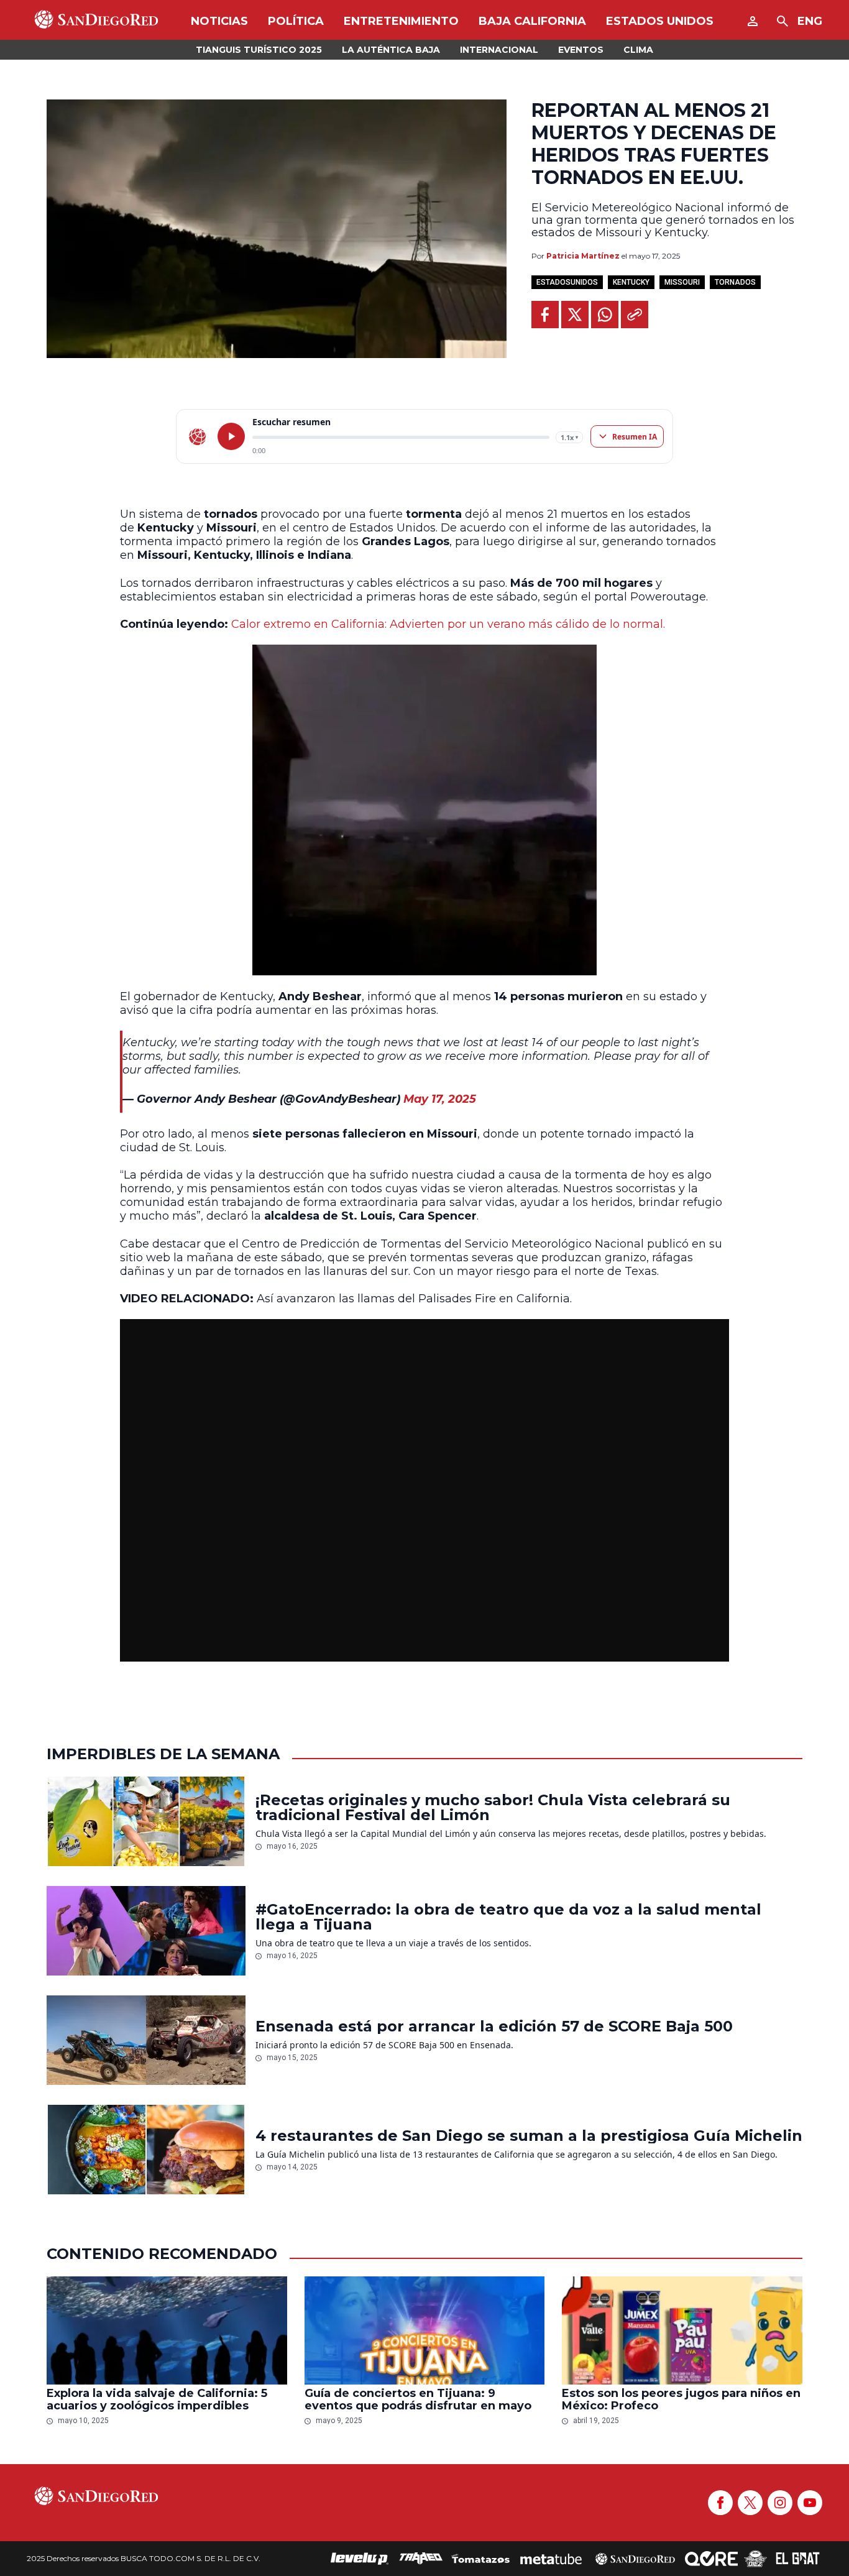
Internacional (499, 50)
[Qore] (711, 2559)
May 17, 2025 (440, 1099)
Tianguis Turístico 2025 (259, 50)
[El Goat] (798, 2559)
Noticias (219, 21)
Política (296, 21)
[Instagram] (780, 2503)
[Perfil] (753, 21)
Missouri (682, 282)
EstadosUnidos (567, 282)
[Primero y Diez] (755, 2559)
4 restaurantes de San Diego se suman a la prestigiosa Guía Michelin (529, 2136)
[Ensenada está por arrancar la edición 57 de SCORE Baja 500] (146, 2040)
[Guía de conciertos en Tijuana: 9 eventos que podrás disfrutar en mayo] (425, 2330)
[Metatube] (551, 2559)
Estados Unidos (660, 21)
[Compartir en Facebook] (545, 315)
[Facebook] (720, 2503)
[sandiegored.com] (198, 436)
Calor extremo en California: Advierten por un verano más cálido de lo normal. (448, 624)
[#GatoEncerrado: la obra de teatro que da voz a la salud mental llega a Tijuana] (146, 1931)
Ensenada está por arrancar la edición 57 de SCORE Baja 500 (494, 2026)
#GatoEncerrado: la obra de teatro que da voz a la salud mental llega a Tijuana (508, 1917)
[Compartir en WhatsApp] (605, 315)
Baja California (532, 21)
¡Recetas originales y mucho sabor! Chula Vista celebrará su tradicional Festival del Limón (493, 1808)
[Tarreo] (421, 2559)
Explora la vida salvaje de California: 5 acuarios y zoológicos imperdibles (157, 2399)
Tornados (735, 282)
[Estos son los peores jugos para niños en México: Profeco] (682, 2330)
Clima (638, 50)
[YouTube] (810, 2503)
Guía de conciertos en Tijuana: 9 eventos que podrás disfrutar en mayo (418, 2399)
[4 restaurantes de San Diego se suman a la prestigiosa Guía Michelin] (146, 2150)
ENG (810, 21)
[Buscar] (782, 21)
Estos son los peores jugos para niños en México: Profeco (681, 2399)
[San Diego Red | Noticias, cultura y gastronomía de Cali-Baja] (96, 21)
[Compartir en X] (575, 315)
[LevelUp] (360, 2559)
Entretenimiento (401, 21)
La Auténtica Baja (391, 50)
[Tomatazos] (480, 2559)
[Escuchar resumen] (231, 436)
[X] (750, 2503)
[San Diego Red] (635, 2559)
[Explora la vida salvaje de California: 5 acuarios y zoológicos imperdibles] (167, 2330)
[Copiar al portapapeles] (635, 315)
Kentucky (631, 282)
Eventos (581, 50)
